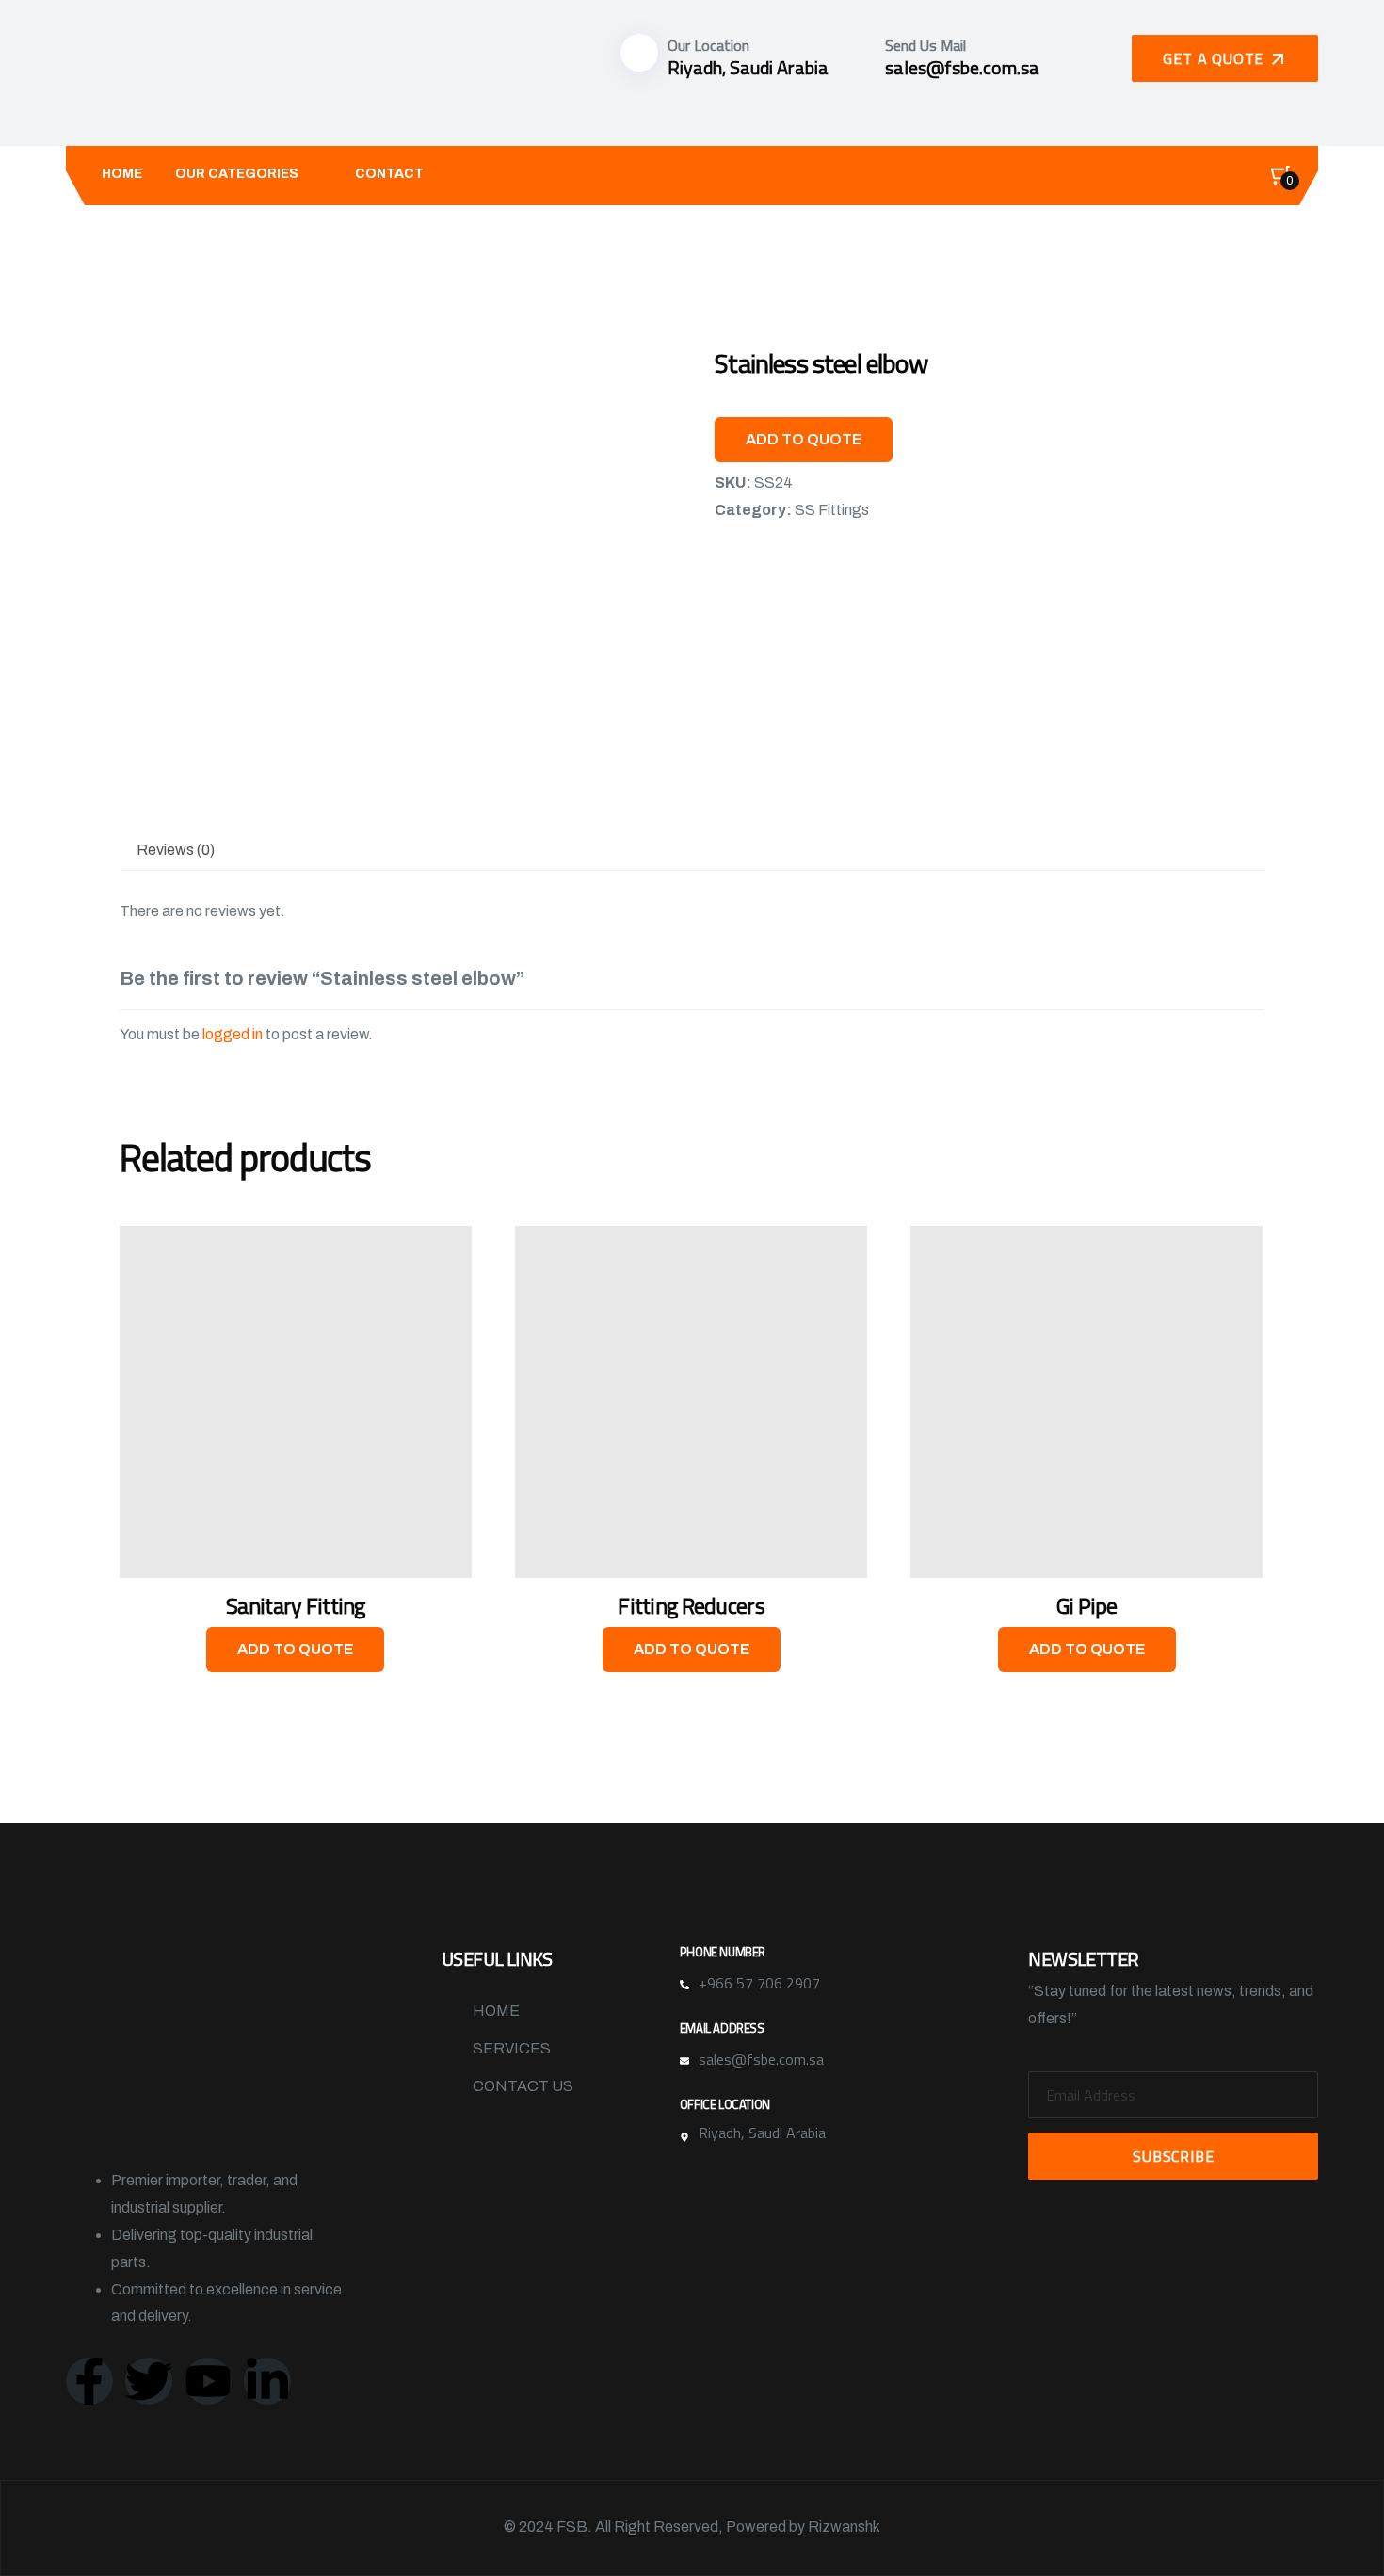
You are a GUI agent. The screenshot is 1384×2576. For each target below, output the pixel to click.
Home (122, 174)
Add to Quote (804, 439)
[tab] (176, 851)
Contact (389, 174)
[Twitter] (149, 2381)
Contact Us (523, 2086)
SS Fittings (832, 510)
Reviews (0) (176, 850)
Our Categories (237, 174)
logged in (233, 1034)
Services (512, 2048)
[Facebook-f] (89, 2381)
